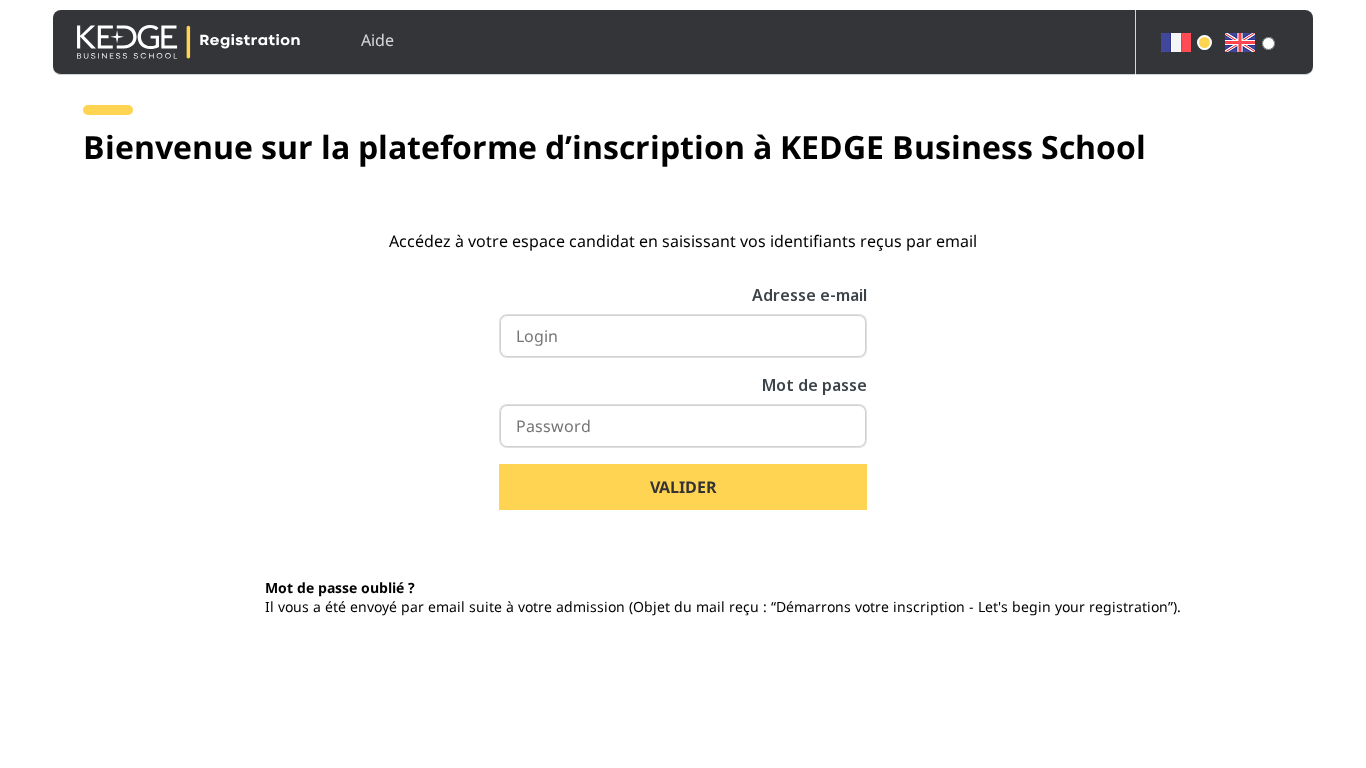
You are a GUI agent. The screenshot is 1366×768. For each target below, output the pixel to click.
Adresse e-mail (809, 295)
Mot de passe (814, 385)
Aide (377, 40)
